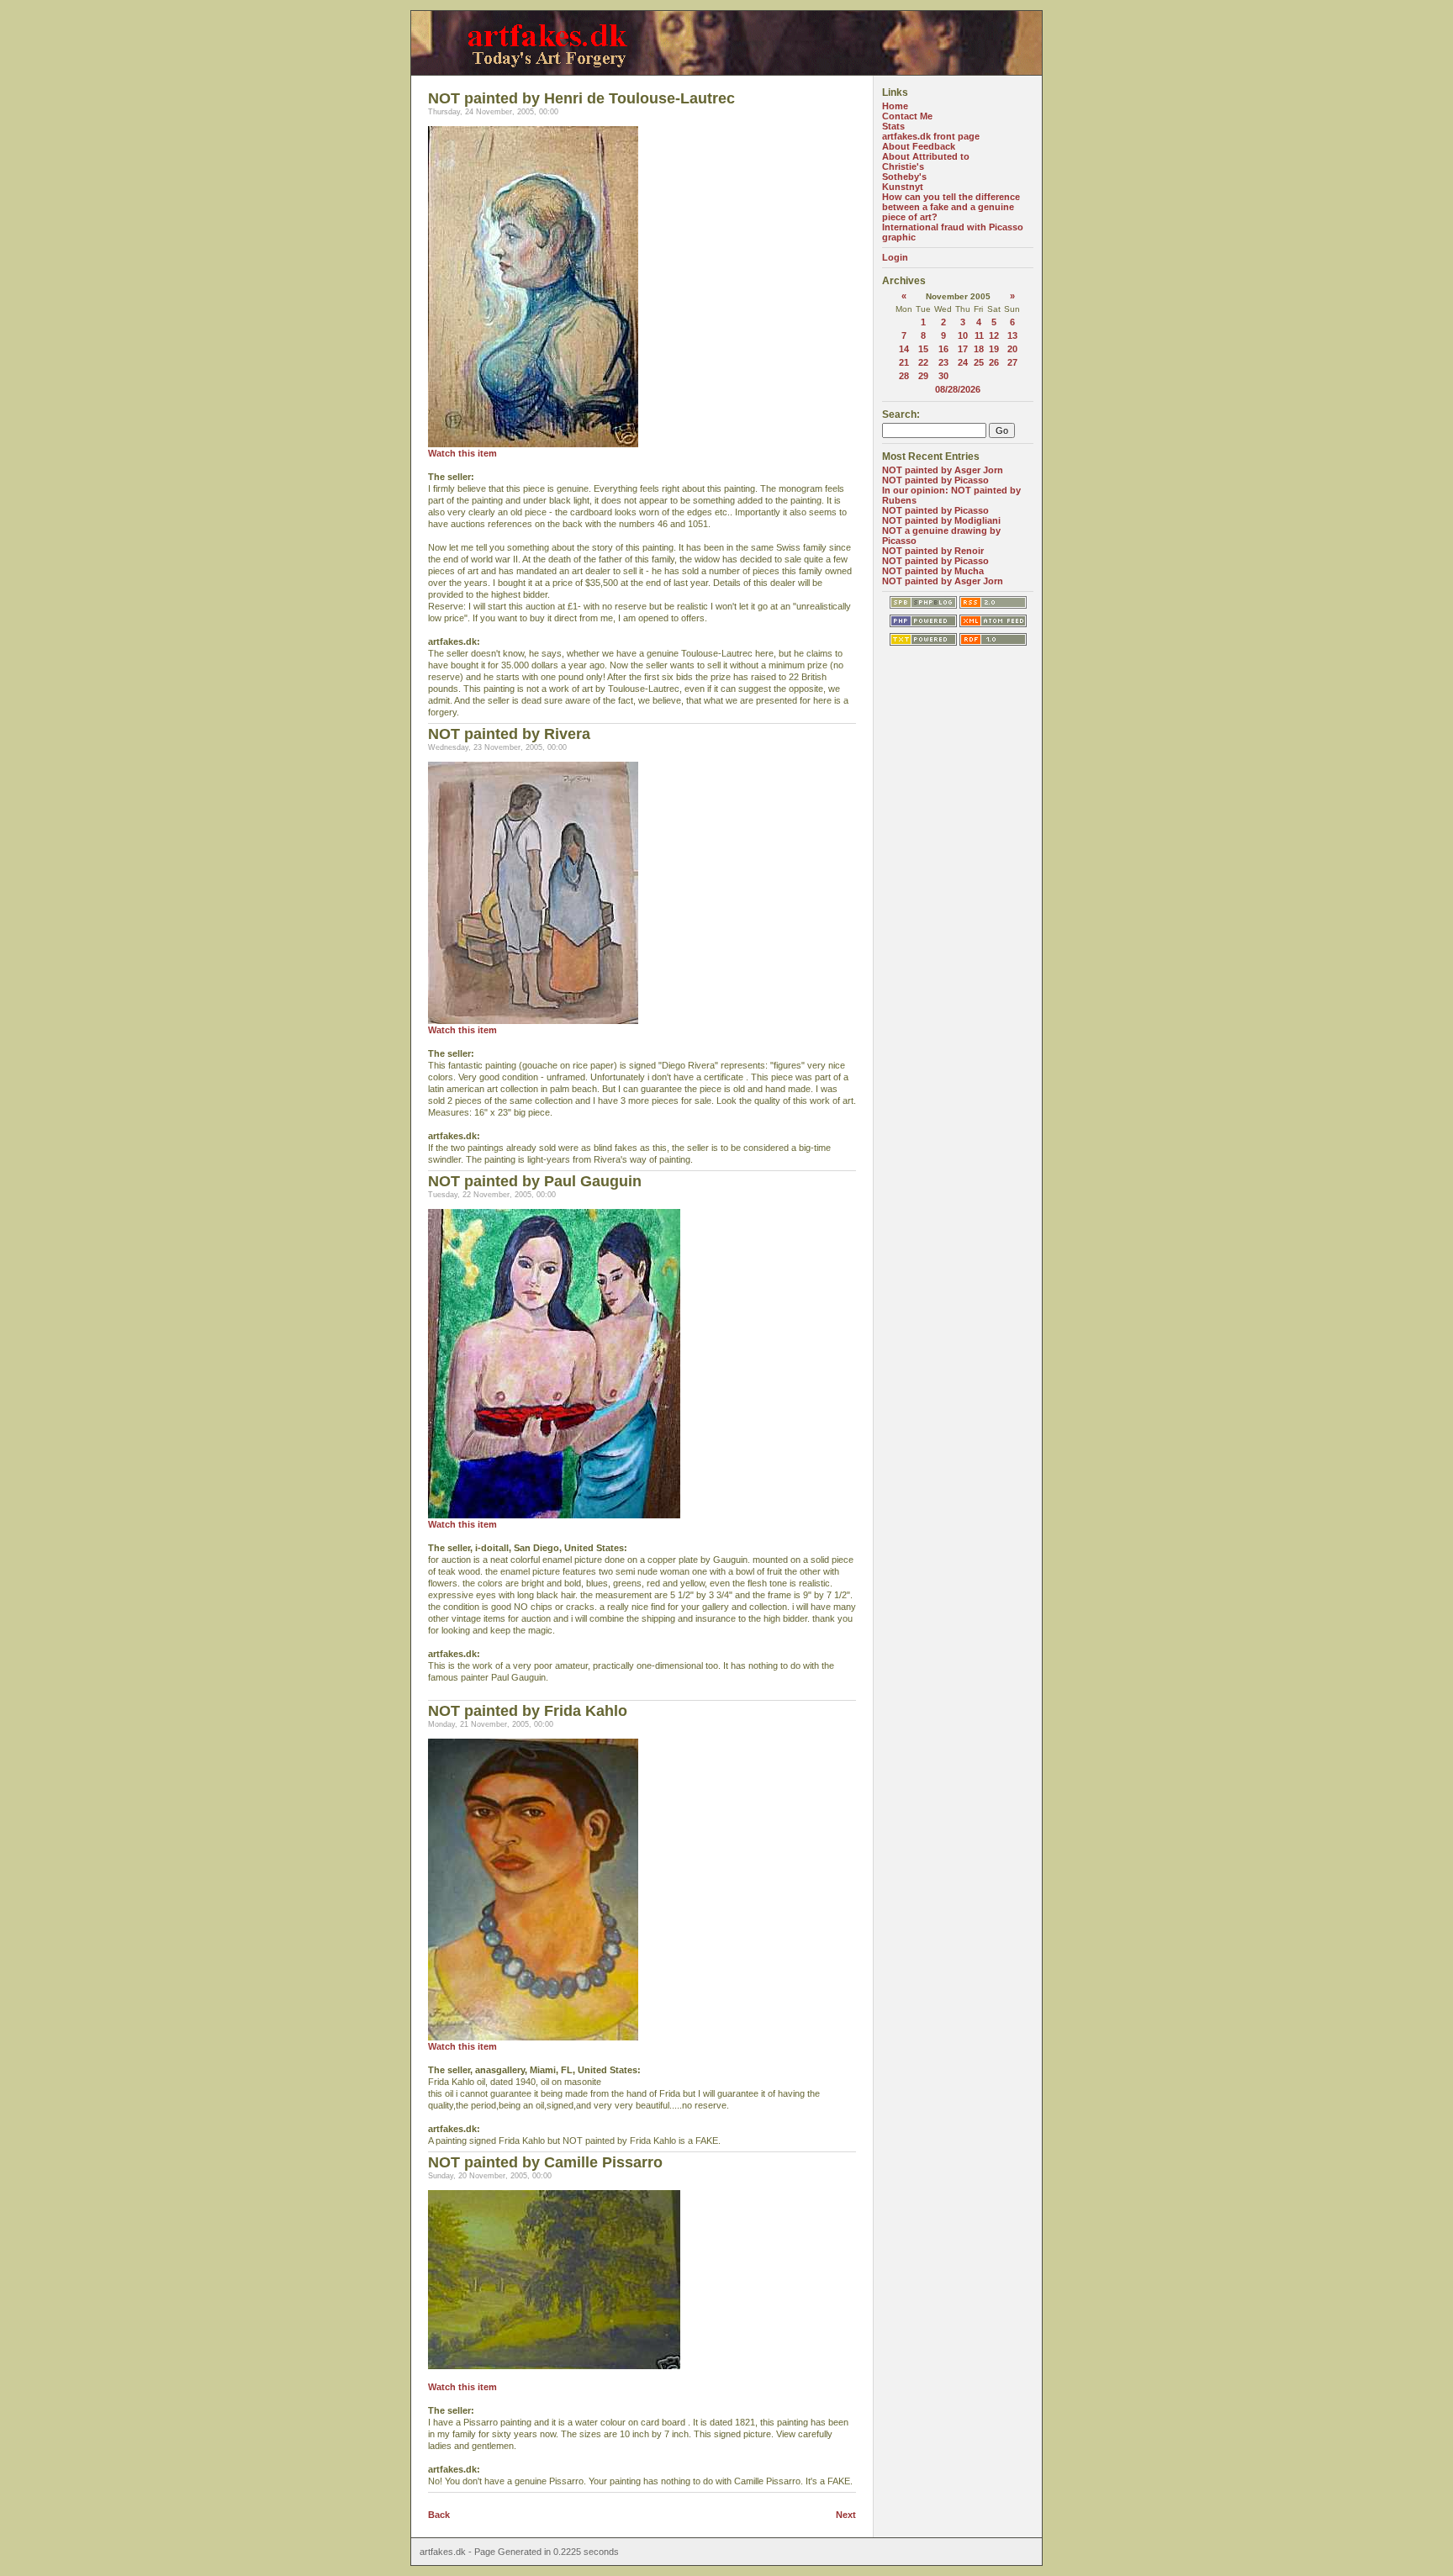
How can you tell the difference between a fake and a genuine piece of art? (951, 207)
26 (994, 362)
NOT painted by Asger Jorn (943, 470)
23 (943, 362)
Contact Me (907, 116)
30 (943, 376)
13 (1012, 335)
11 (979, 335)
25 (979, 362)
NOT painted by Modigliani (941, 520)
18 (979, 349)
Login (895, 257)
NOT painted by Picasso (935, 480)
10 (963, 335)
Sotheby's (904, 177)
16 (943, 349)
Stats (893, 126)
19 (994, 349)
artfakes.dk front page (931, 136)
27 (1012, 362)
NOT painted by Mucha (933, 571)
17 (963, 349)
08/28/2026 (958, 389)
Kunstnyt (903, 187)
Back (439, 2515)
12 (994, 335)
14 (904, 349)
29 (923, 376)
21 (904, 362)
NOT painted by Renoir (933, 551)
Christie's (903, 166)
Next (846, 2515)
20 (1012, 349)
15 (923, 349)
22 (923, 362)
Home (895, 106)
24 (963, 362)
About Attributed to (926, 156)
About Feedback (919, 146)
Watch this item (462, 453)
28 (904, 376)
